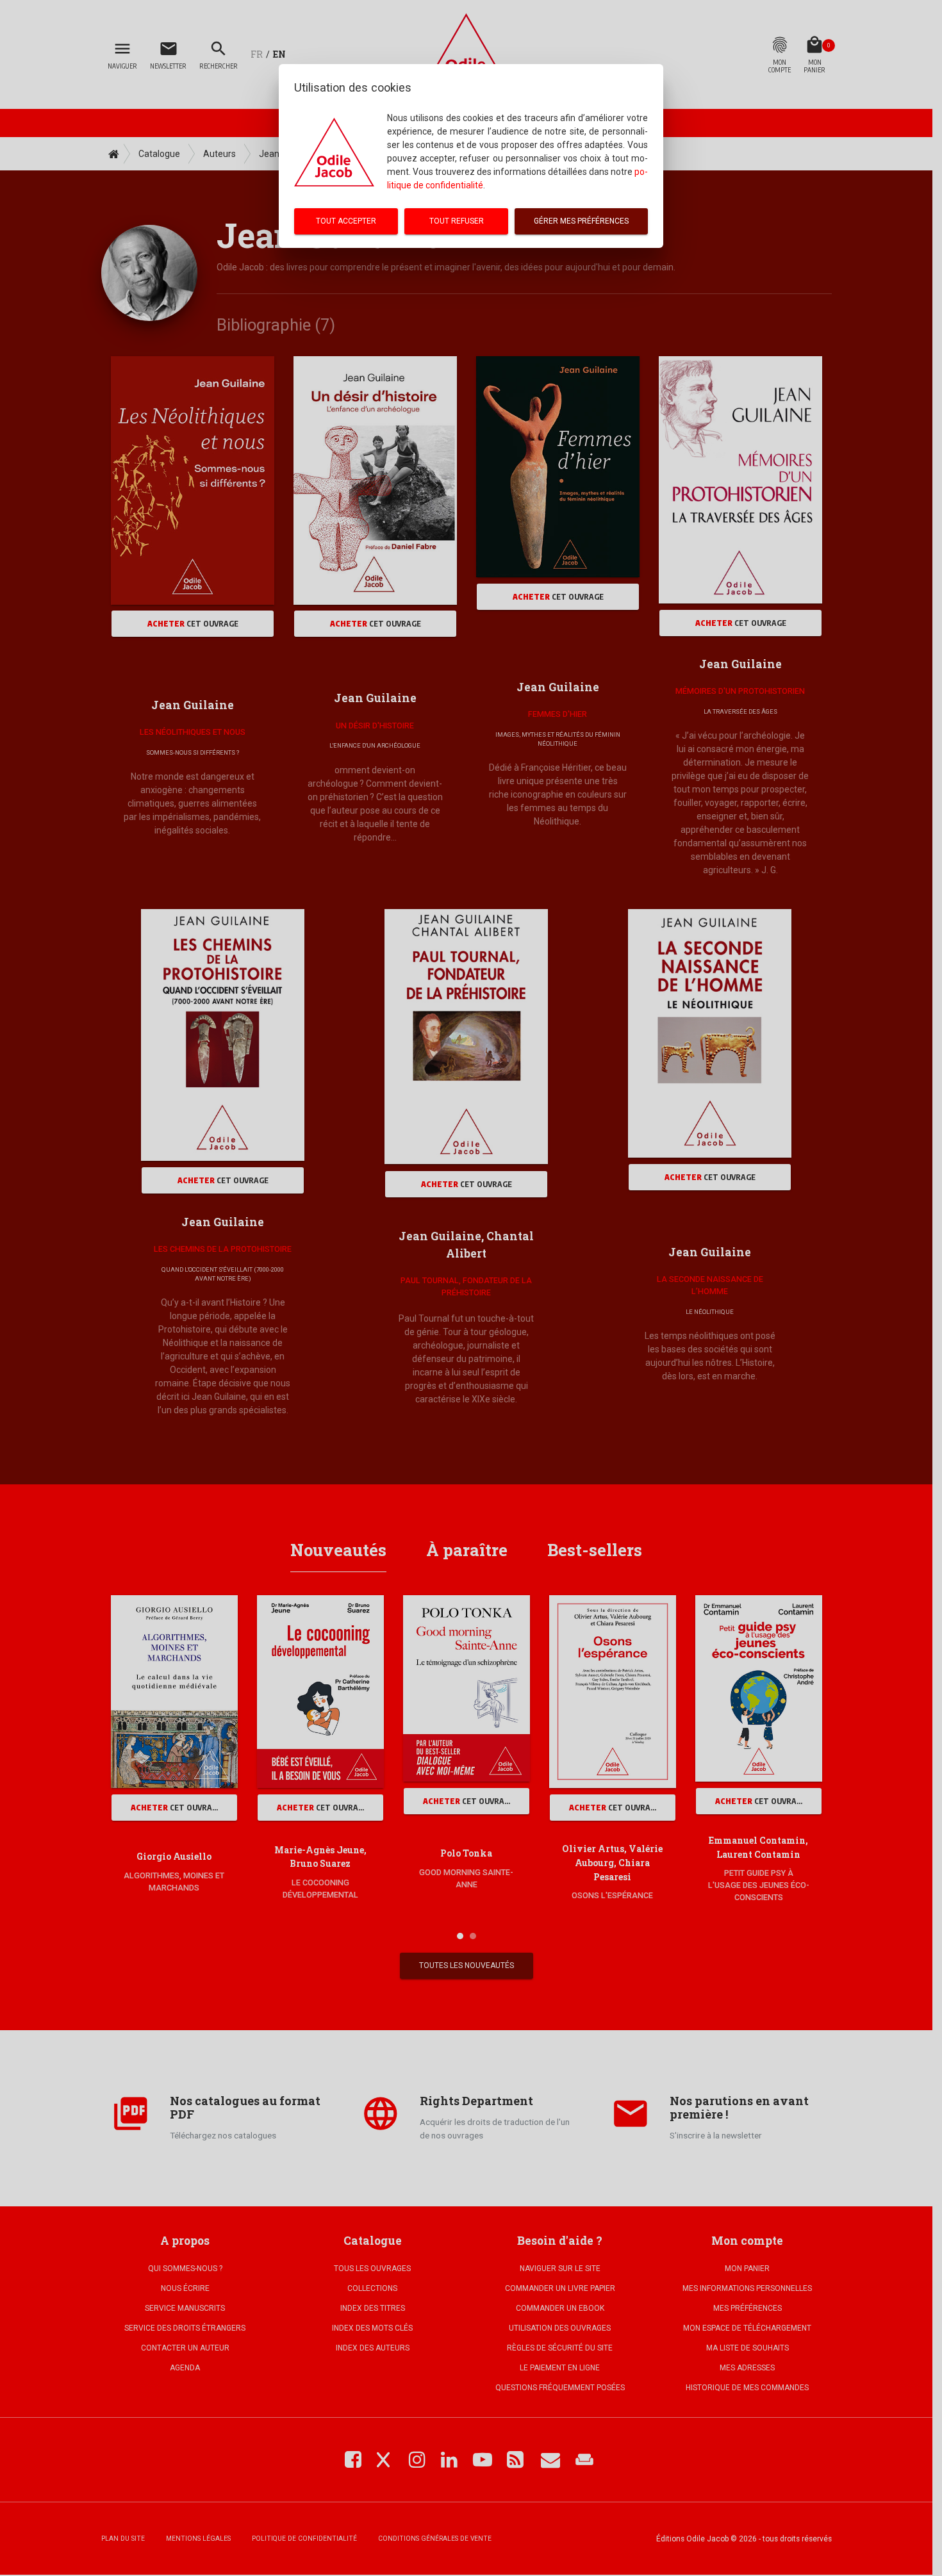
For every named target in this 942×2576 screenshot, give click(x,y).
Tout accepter (346, 221)
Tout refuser (457, 221)
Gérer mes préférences (581, 221)
